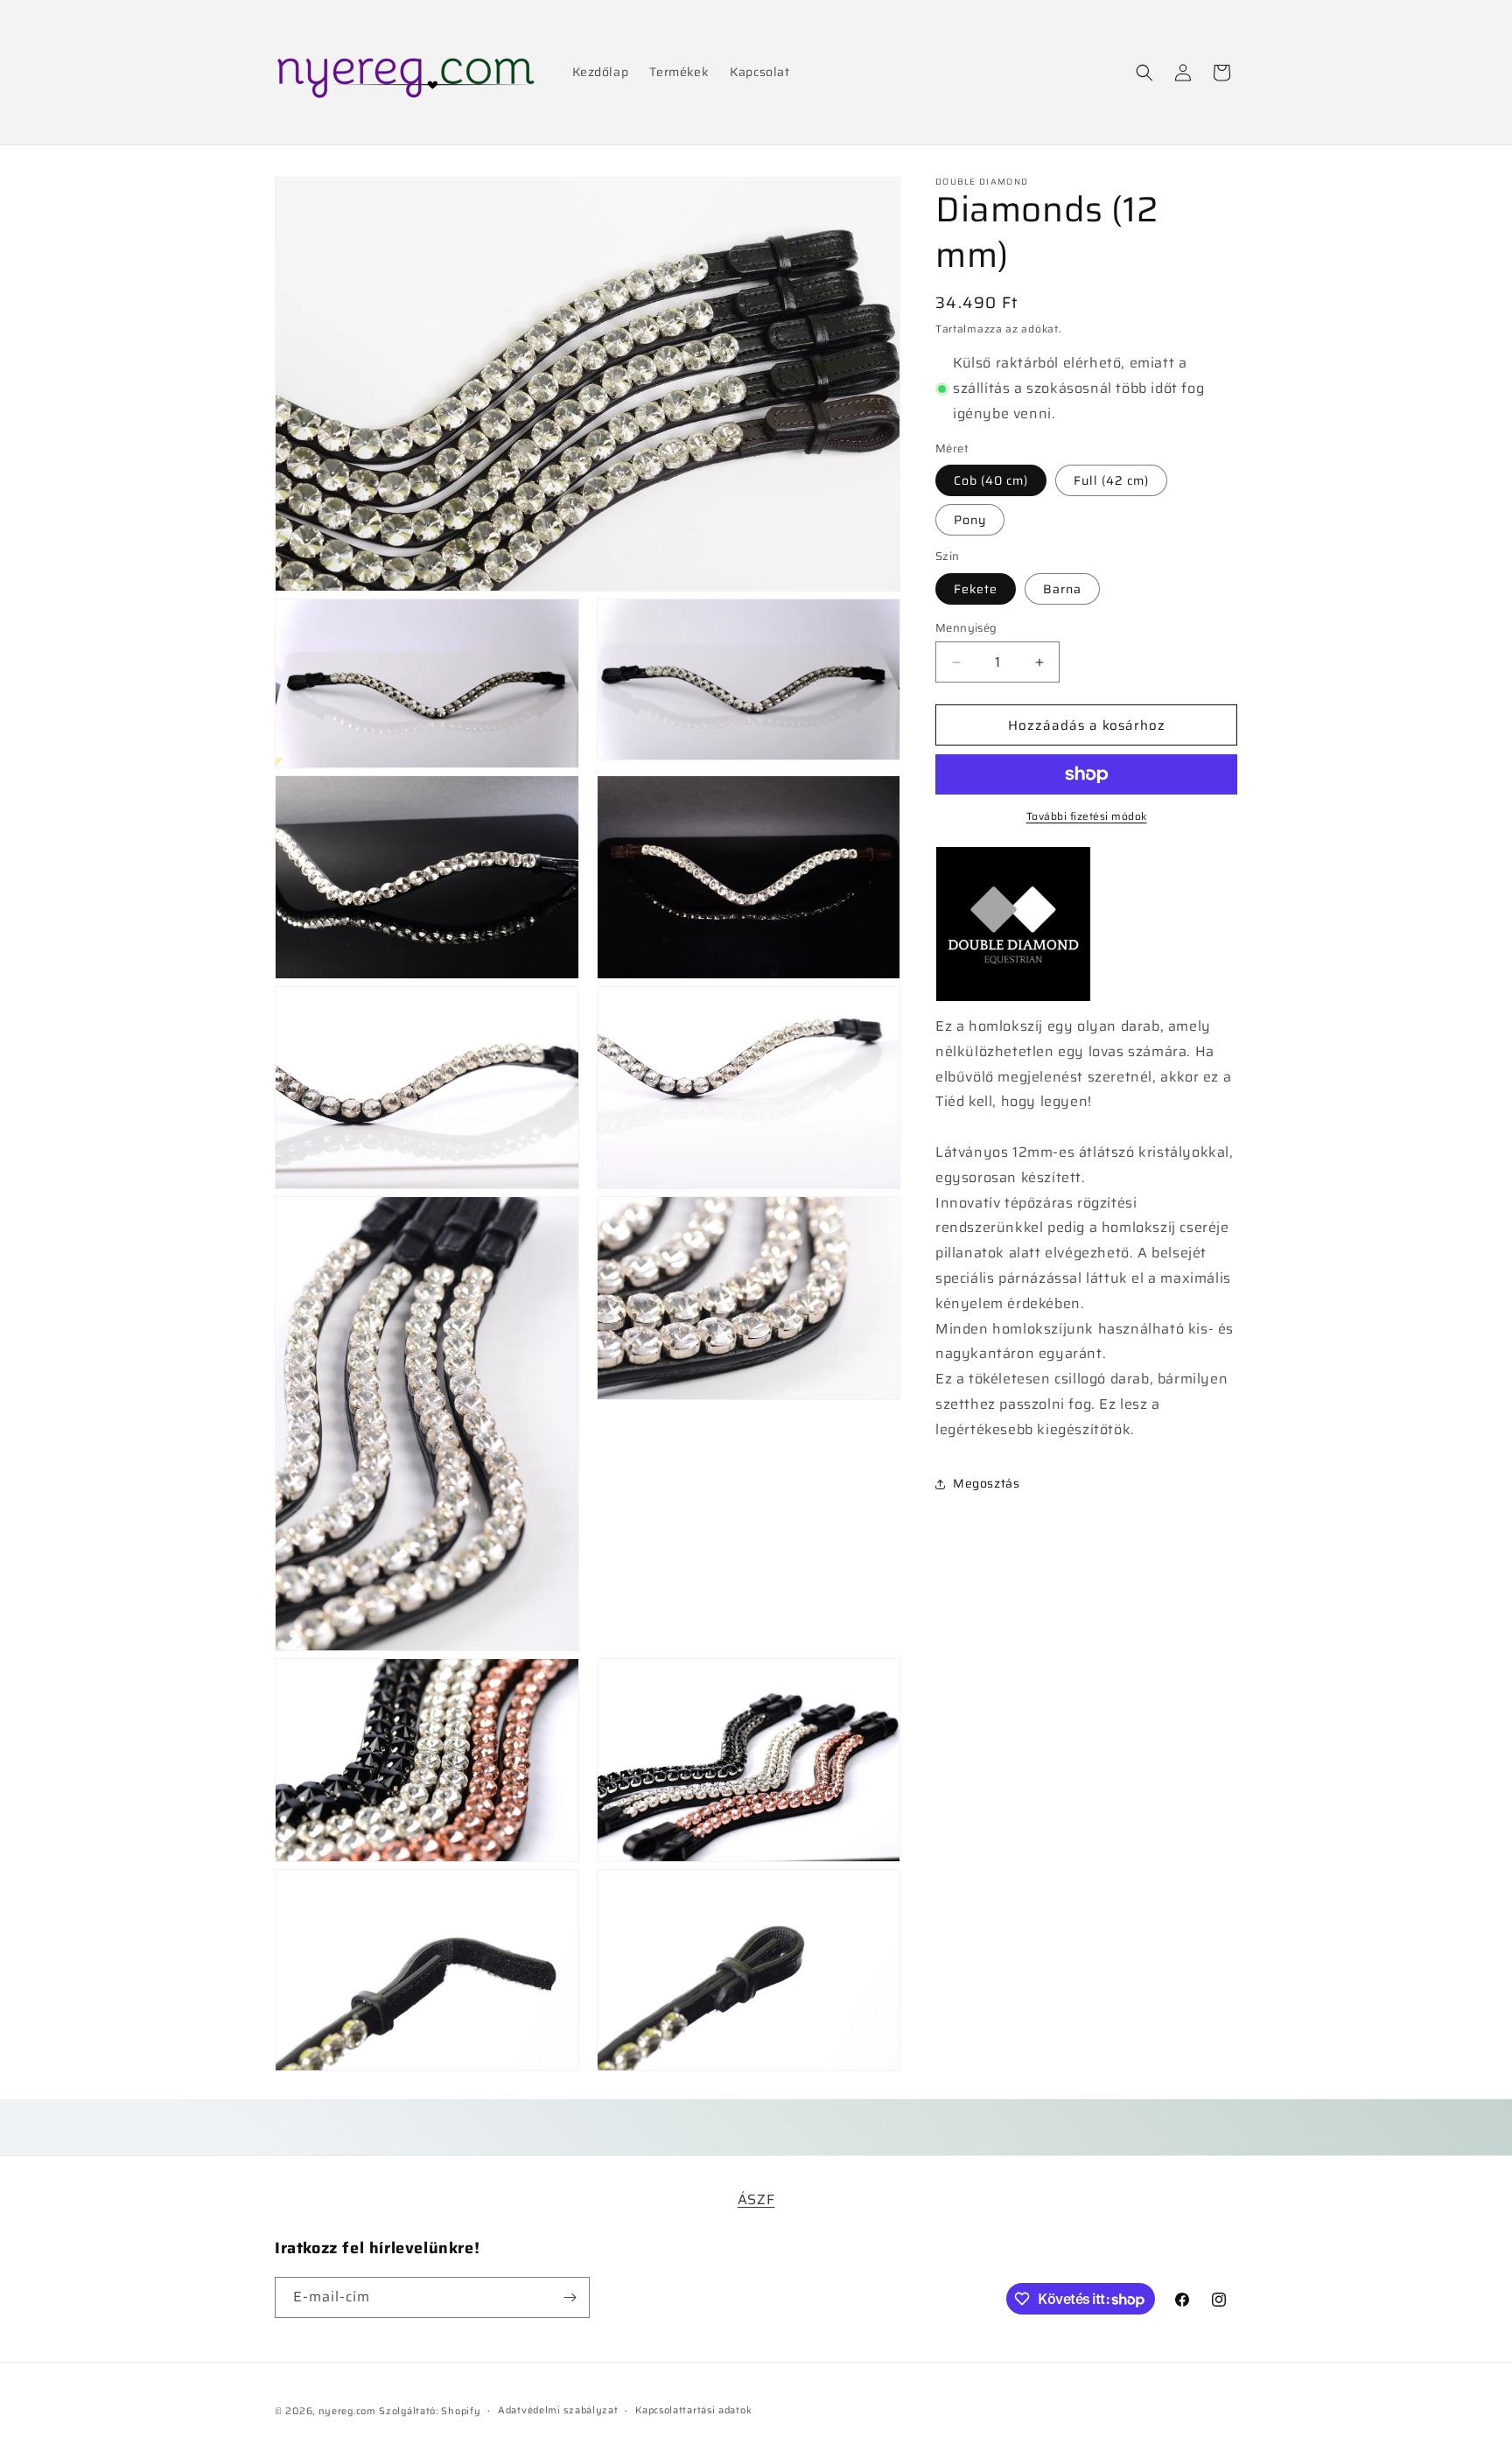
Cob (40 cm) (991, 480)
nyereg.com (347, 2411)
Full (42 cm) (1111, 480)
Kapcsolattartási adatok (693, 2410)
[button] (1144, 73)
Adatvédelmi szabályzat (558, 2410)
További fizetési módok (1087, 816)
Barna (1062, 589)
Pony (970, 520)
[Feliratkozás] (570, 2297)
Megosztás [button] (986, 1483)
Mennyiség (966, 628)
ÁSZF (756, 2199)
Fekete (976, 589)
